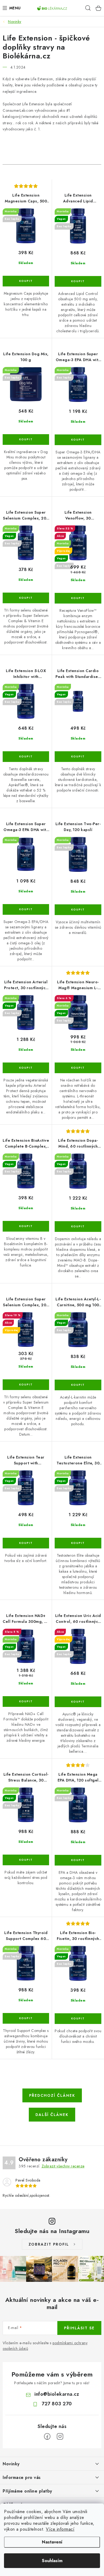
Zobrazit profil (49, 2244)
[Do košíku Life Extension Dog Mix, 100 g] (26, 440)
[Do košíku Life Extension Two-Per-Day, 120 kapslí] (78, 910)
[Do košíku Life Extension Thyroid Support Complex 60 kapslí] (26, 2018)
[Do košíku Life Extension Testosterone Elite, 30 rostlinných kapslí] (78, 1543)
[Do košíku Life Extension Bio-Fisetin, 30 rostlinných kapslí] (78, 2019)
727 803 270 (57, 2404)
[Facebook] (47, 2437)
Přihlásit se (79, 2328)
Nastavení (52, 2542)
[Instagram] (60, 2437)
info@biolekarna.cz (57, 2394)
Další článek (52, 2115)
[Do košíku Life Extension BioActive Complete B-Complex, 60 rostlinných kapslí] (26, 1226)
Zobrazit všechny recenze (63, 2166)
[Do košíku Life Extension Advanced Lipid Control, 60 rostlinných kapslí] (78, 281)
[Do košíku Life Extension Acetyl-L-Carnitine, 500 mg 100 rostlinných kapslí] (78, 1385)
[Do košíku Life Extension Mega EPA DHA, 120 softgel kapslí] (78, 1860)
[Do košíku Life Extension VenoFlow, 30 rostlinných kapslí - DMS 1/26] (78, 598)
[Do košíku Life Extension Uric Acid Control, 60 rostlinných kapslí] (78, 1702)
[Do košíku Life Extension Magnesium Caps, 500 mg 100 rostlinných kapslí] (26, 281)
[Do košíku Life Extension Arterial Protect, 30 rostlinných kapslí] (26, 1068)
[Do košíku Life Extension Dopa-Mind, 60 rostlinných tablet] (78, 1227)
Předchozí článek (52, 2095)
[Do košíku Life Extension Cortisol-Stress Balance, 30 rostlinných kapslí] (26, 1860)
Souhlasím (52, 2561)
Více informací (60, 2529)
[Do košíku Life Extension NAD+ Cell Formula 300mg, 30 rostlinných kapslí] (26, 1702)
